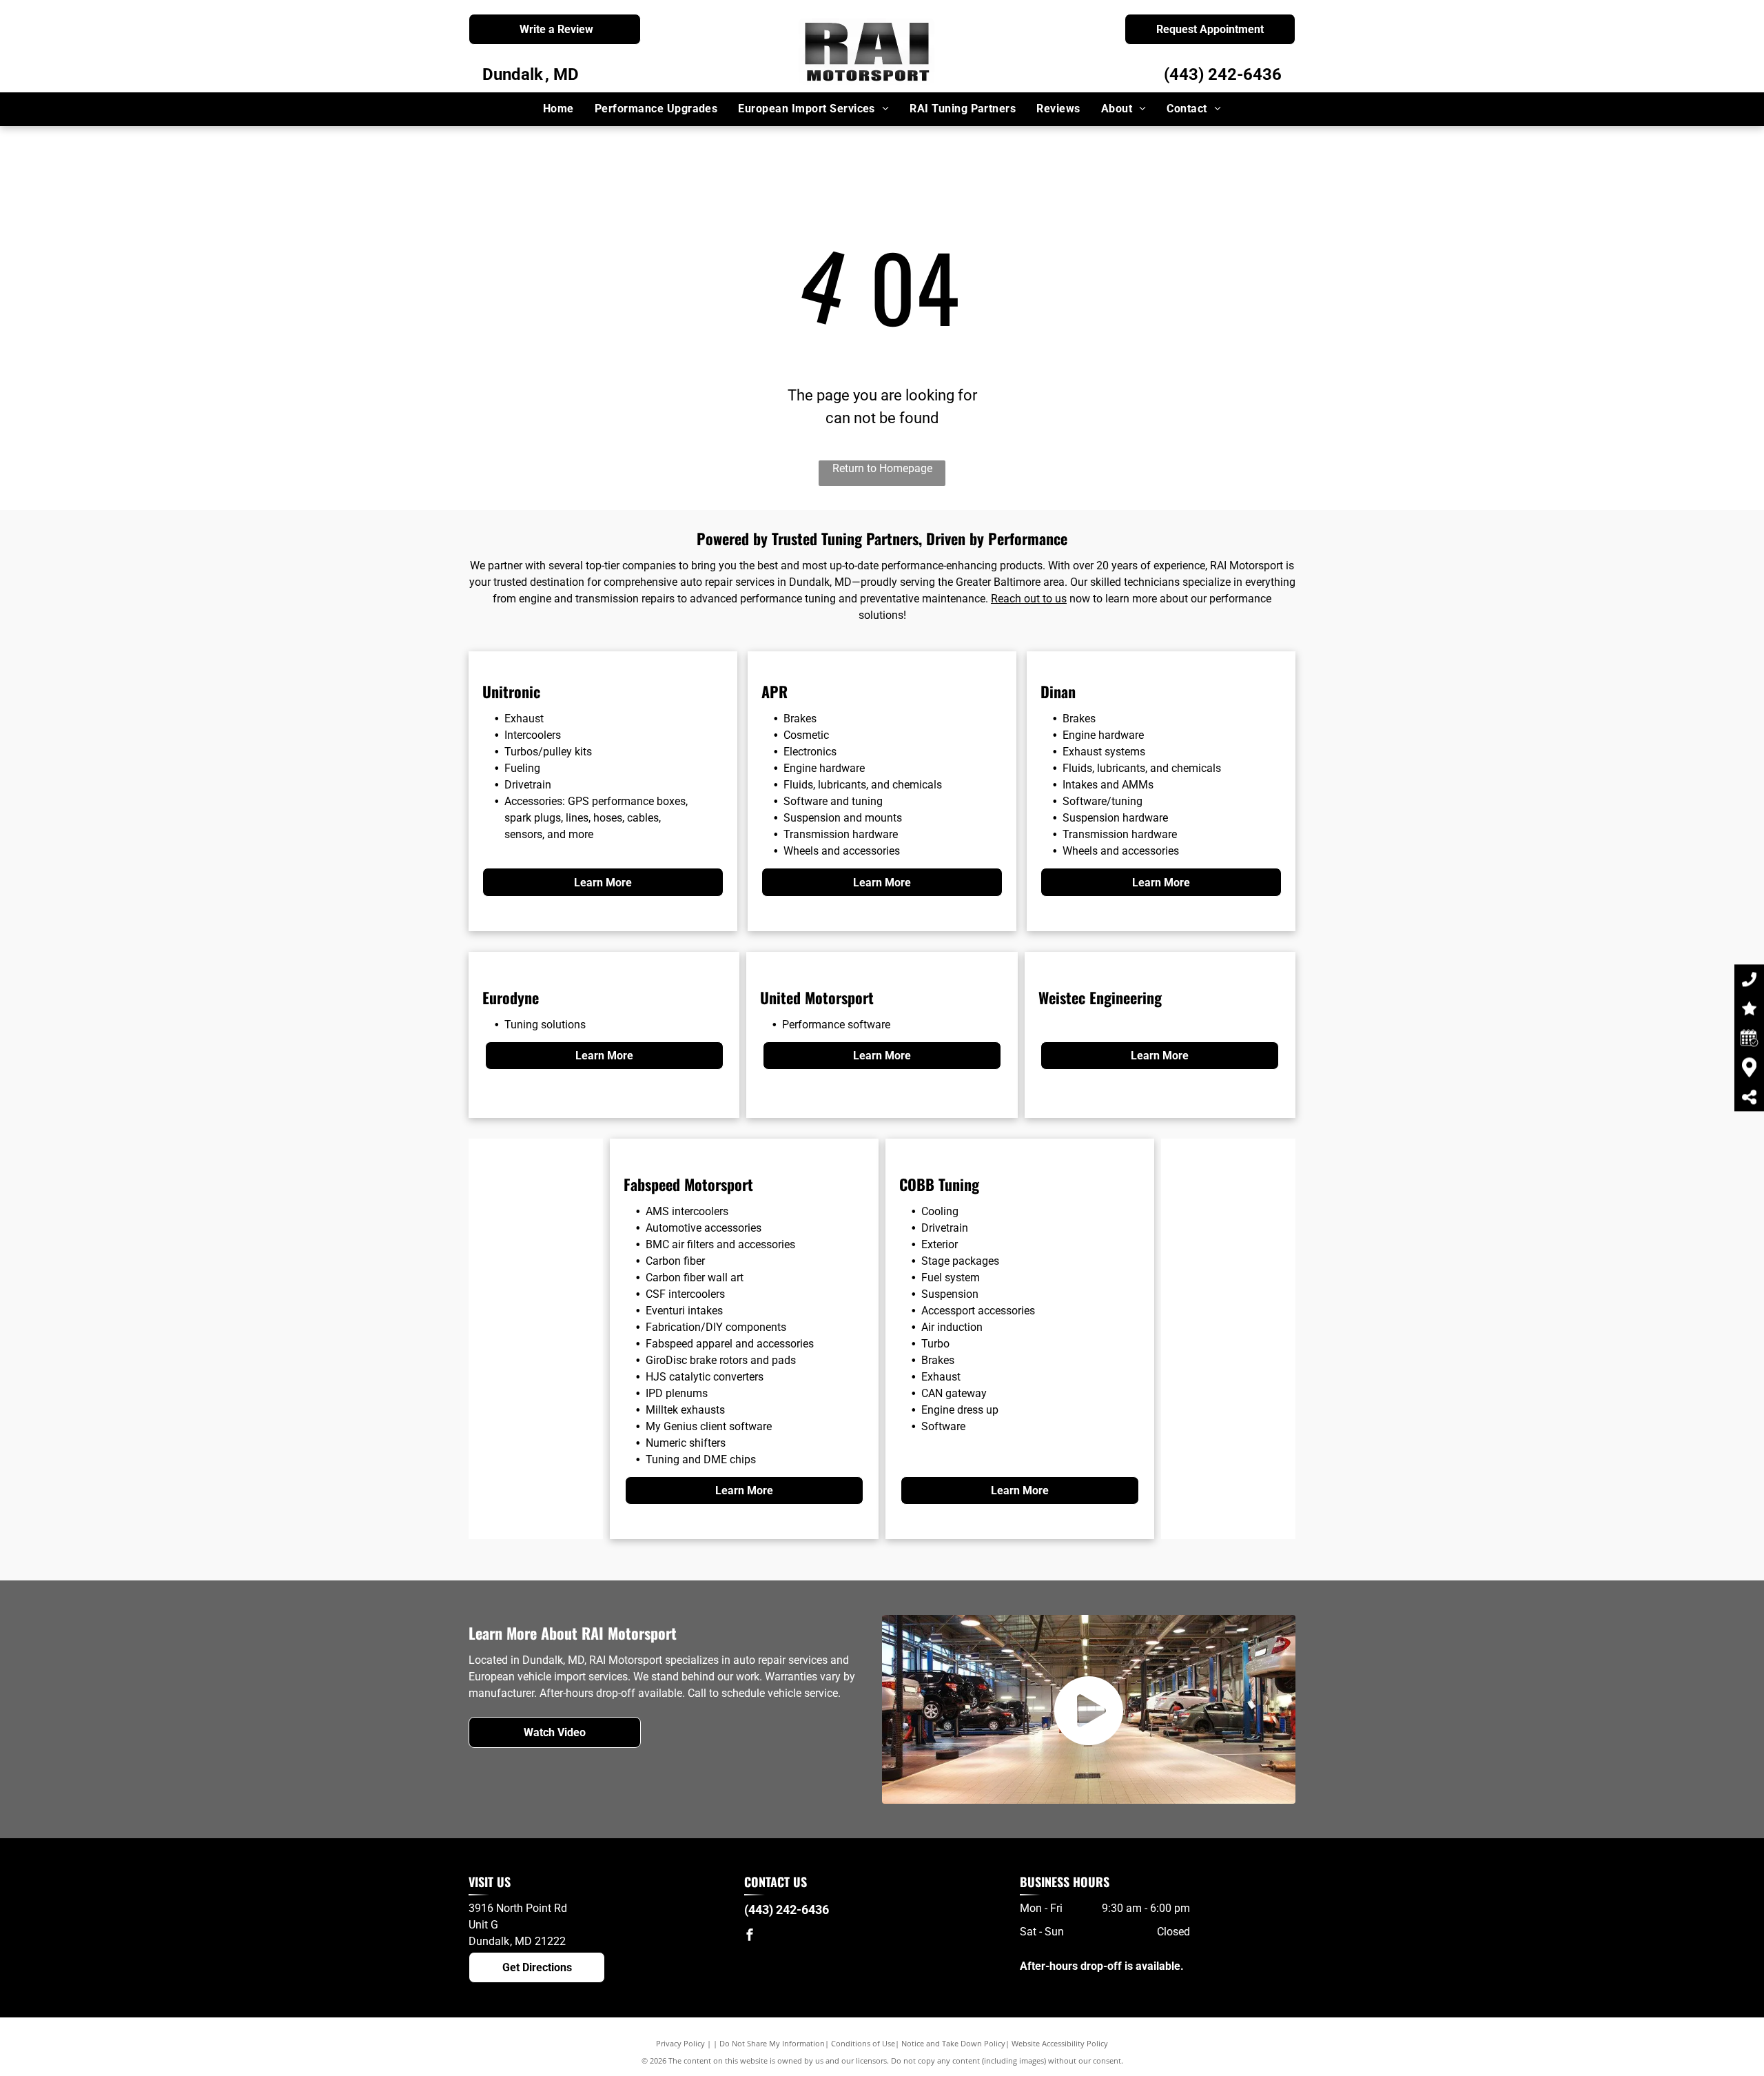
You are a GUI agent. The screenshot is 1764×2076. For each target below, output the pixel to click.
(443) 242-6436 (1223, 74)
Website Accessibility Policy (1060, 2043)
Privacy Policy (680, 2043)
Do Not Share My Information (772, 2043)
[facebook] (750, 1936)
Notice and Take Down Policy (953, 2043)
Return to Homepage (882, 468)
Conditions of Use (863, 2043)
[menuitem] (558, 109)
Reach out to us (1029, 599)
